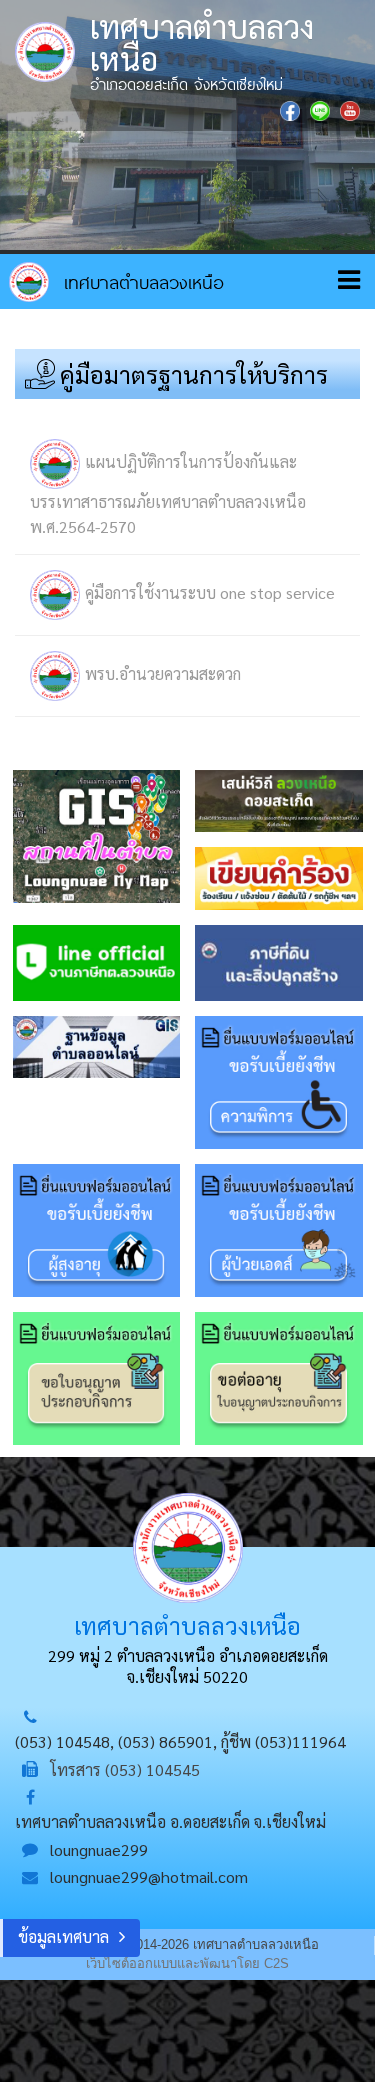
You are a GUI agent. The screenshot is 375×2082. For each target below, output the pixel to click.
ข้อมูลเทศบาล (63, 1936)
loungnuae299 (99, 1849)
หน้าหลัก (116, 282)
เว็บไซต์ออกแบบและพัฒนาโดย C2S (187, 1963)
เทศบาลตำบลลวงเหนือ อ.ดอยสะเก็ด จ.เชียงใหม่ (170, 1821)
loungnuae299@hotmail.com (149, 1876)
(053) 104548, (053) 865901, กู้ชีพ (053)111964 (180, 1741)
